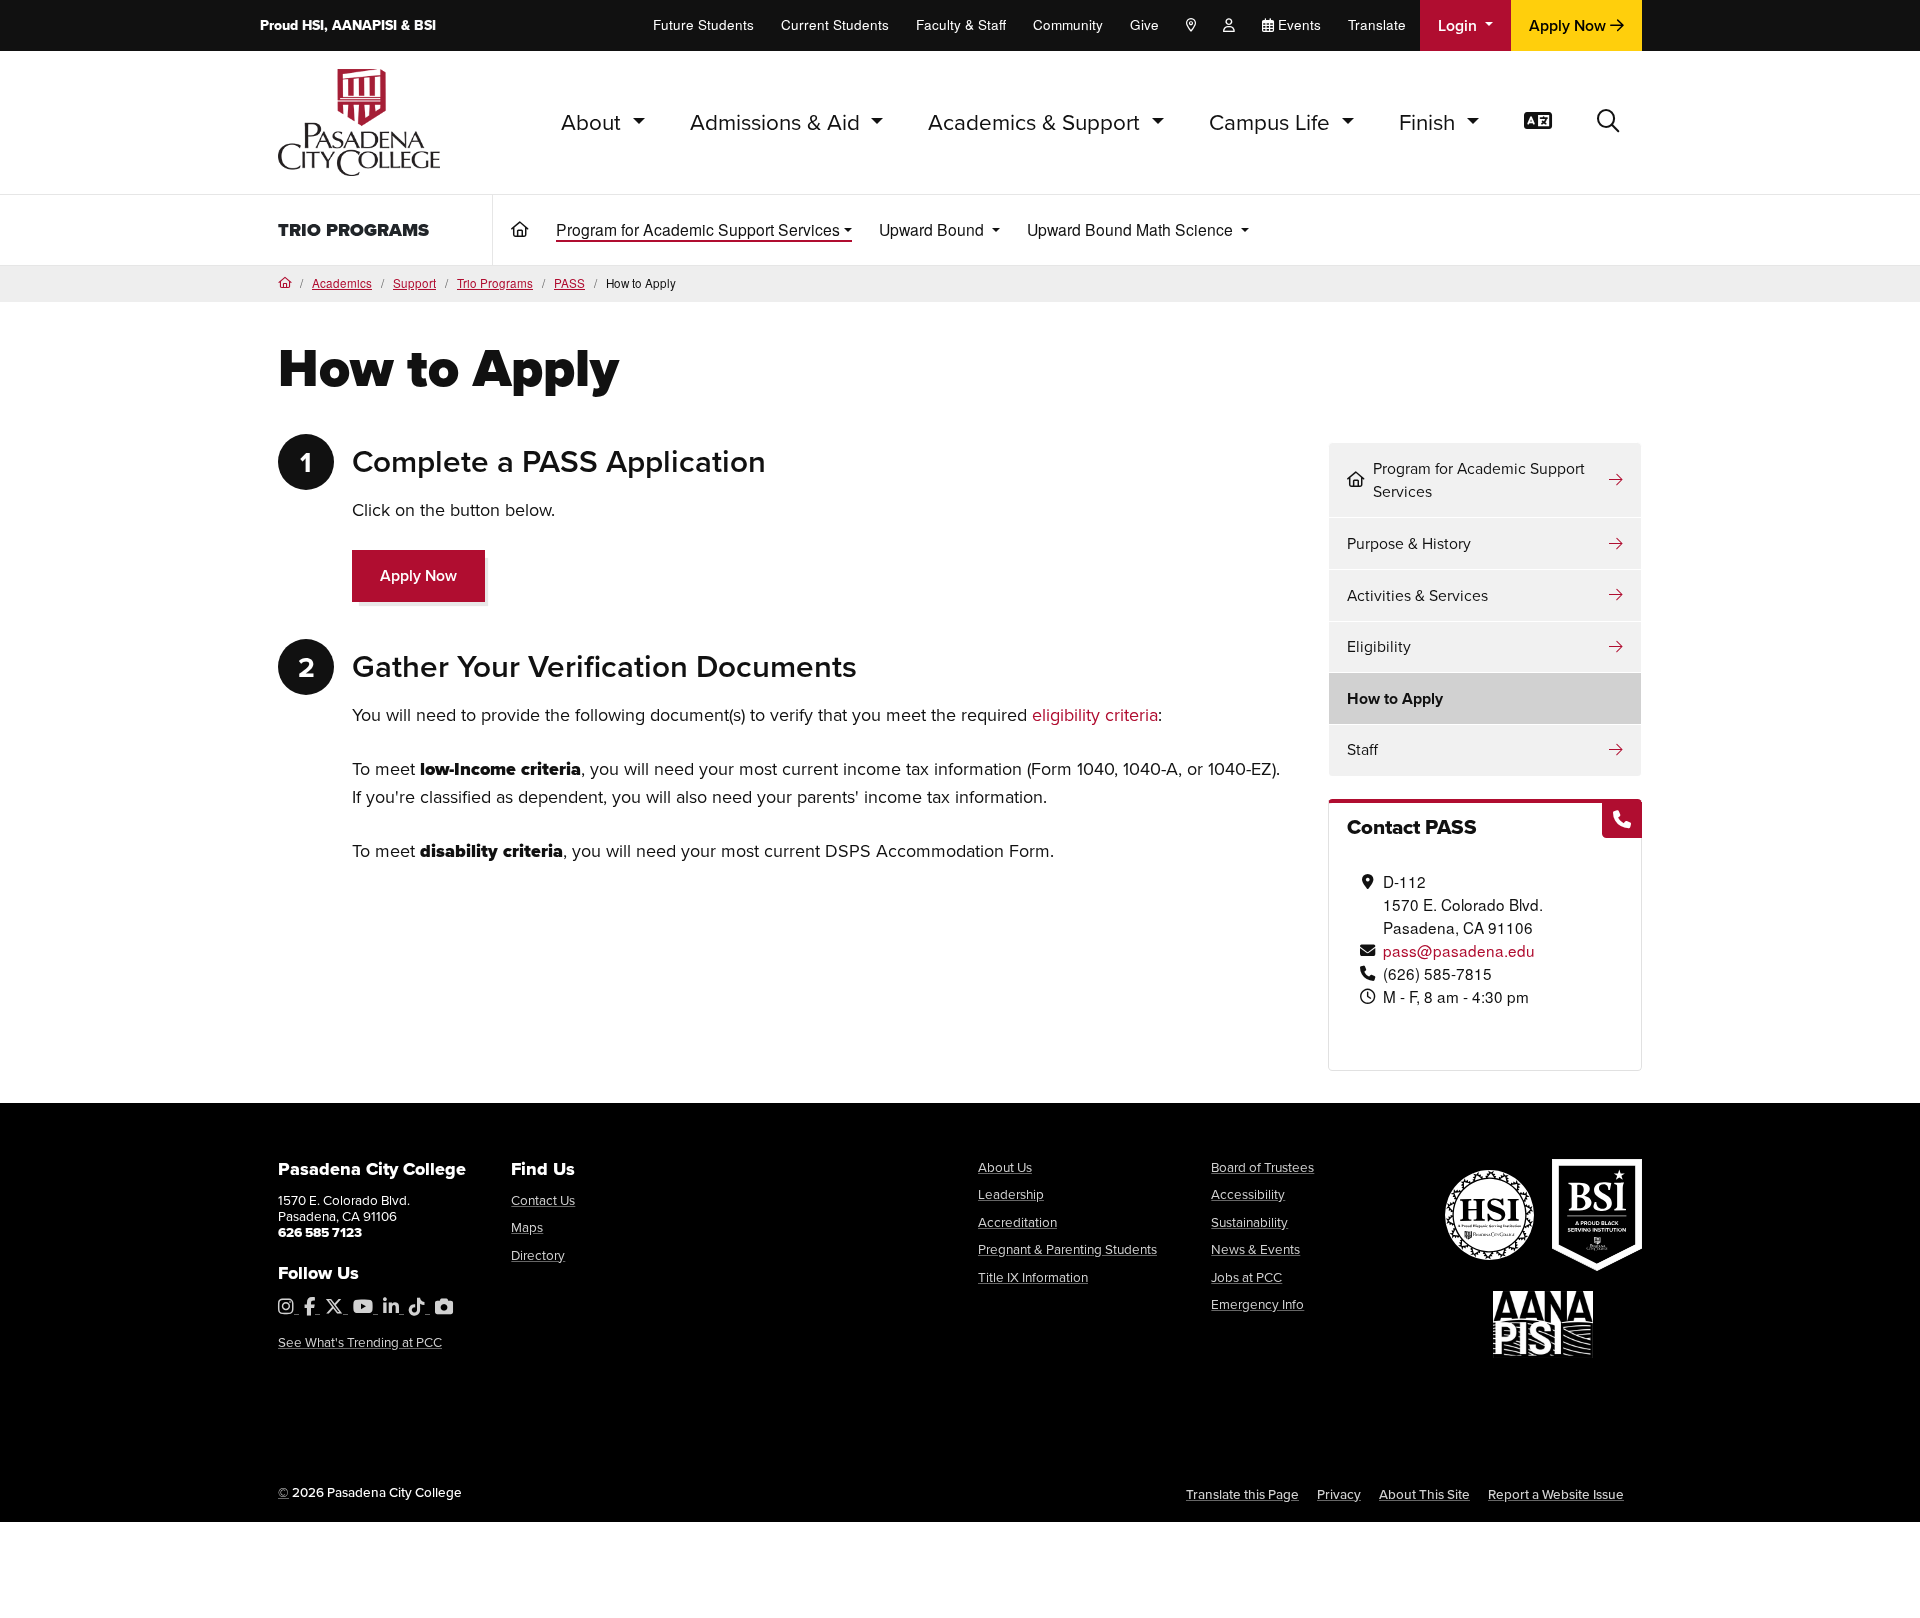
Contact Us (543, 1199)
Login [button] (1459, 25)
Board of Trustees (1262, 1166)
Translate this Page (1242, 1494)
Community (1068, 24)
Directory (538, 1254)
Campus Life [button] (1272, 121)
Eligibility (1379, 646)
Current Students (835, 24)
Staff (1362, 749)
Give (1144, 24)
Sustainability (1249, 1221)
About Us (1005, 1166)
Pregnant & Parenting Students (1067, 1248)
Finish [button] (1430, 121)
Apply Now (1569, 25)
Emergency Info (1257, 1303)
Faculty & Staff (961, 24)
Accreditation (1017, 1221)
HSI (313, 25)
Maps (527, 1226)
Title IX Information (1033, 1276)
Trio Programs (495, 283)
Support (414, 283)
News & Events (1255, 1248)
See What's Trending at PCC (360, 1341)
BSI (425, 25)
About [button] (594, 121)
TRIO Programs (353, 230)
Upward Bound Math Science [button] (1132, 229)
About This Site (1424, 1494)
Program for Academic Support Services (1479, 480)
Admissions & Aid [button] (778, 121)
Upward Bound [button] (933, 229)
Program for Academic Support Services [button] (698, 229)
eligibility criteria (1095, 714)
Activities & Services (1417, 595)
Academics (342, 283)
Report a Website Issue (1556, 1494)
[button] (1608, 122)
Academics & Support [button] (1037, 121)
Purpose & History (1409, 543)
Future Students (703, 24)
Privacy (1339, 1494)
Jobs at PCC (1246, 1276)
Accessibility (1248, 1193)
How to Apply (1395, 698)
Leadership (1011, 1193)
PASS (569, 283)
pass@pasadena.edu (1459, 950)
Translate (1377, 24)
